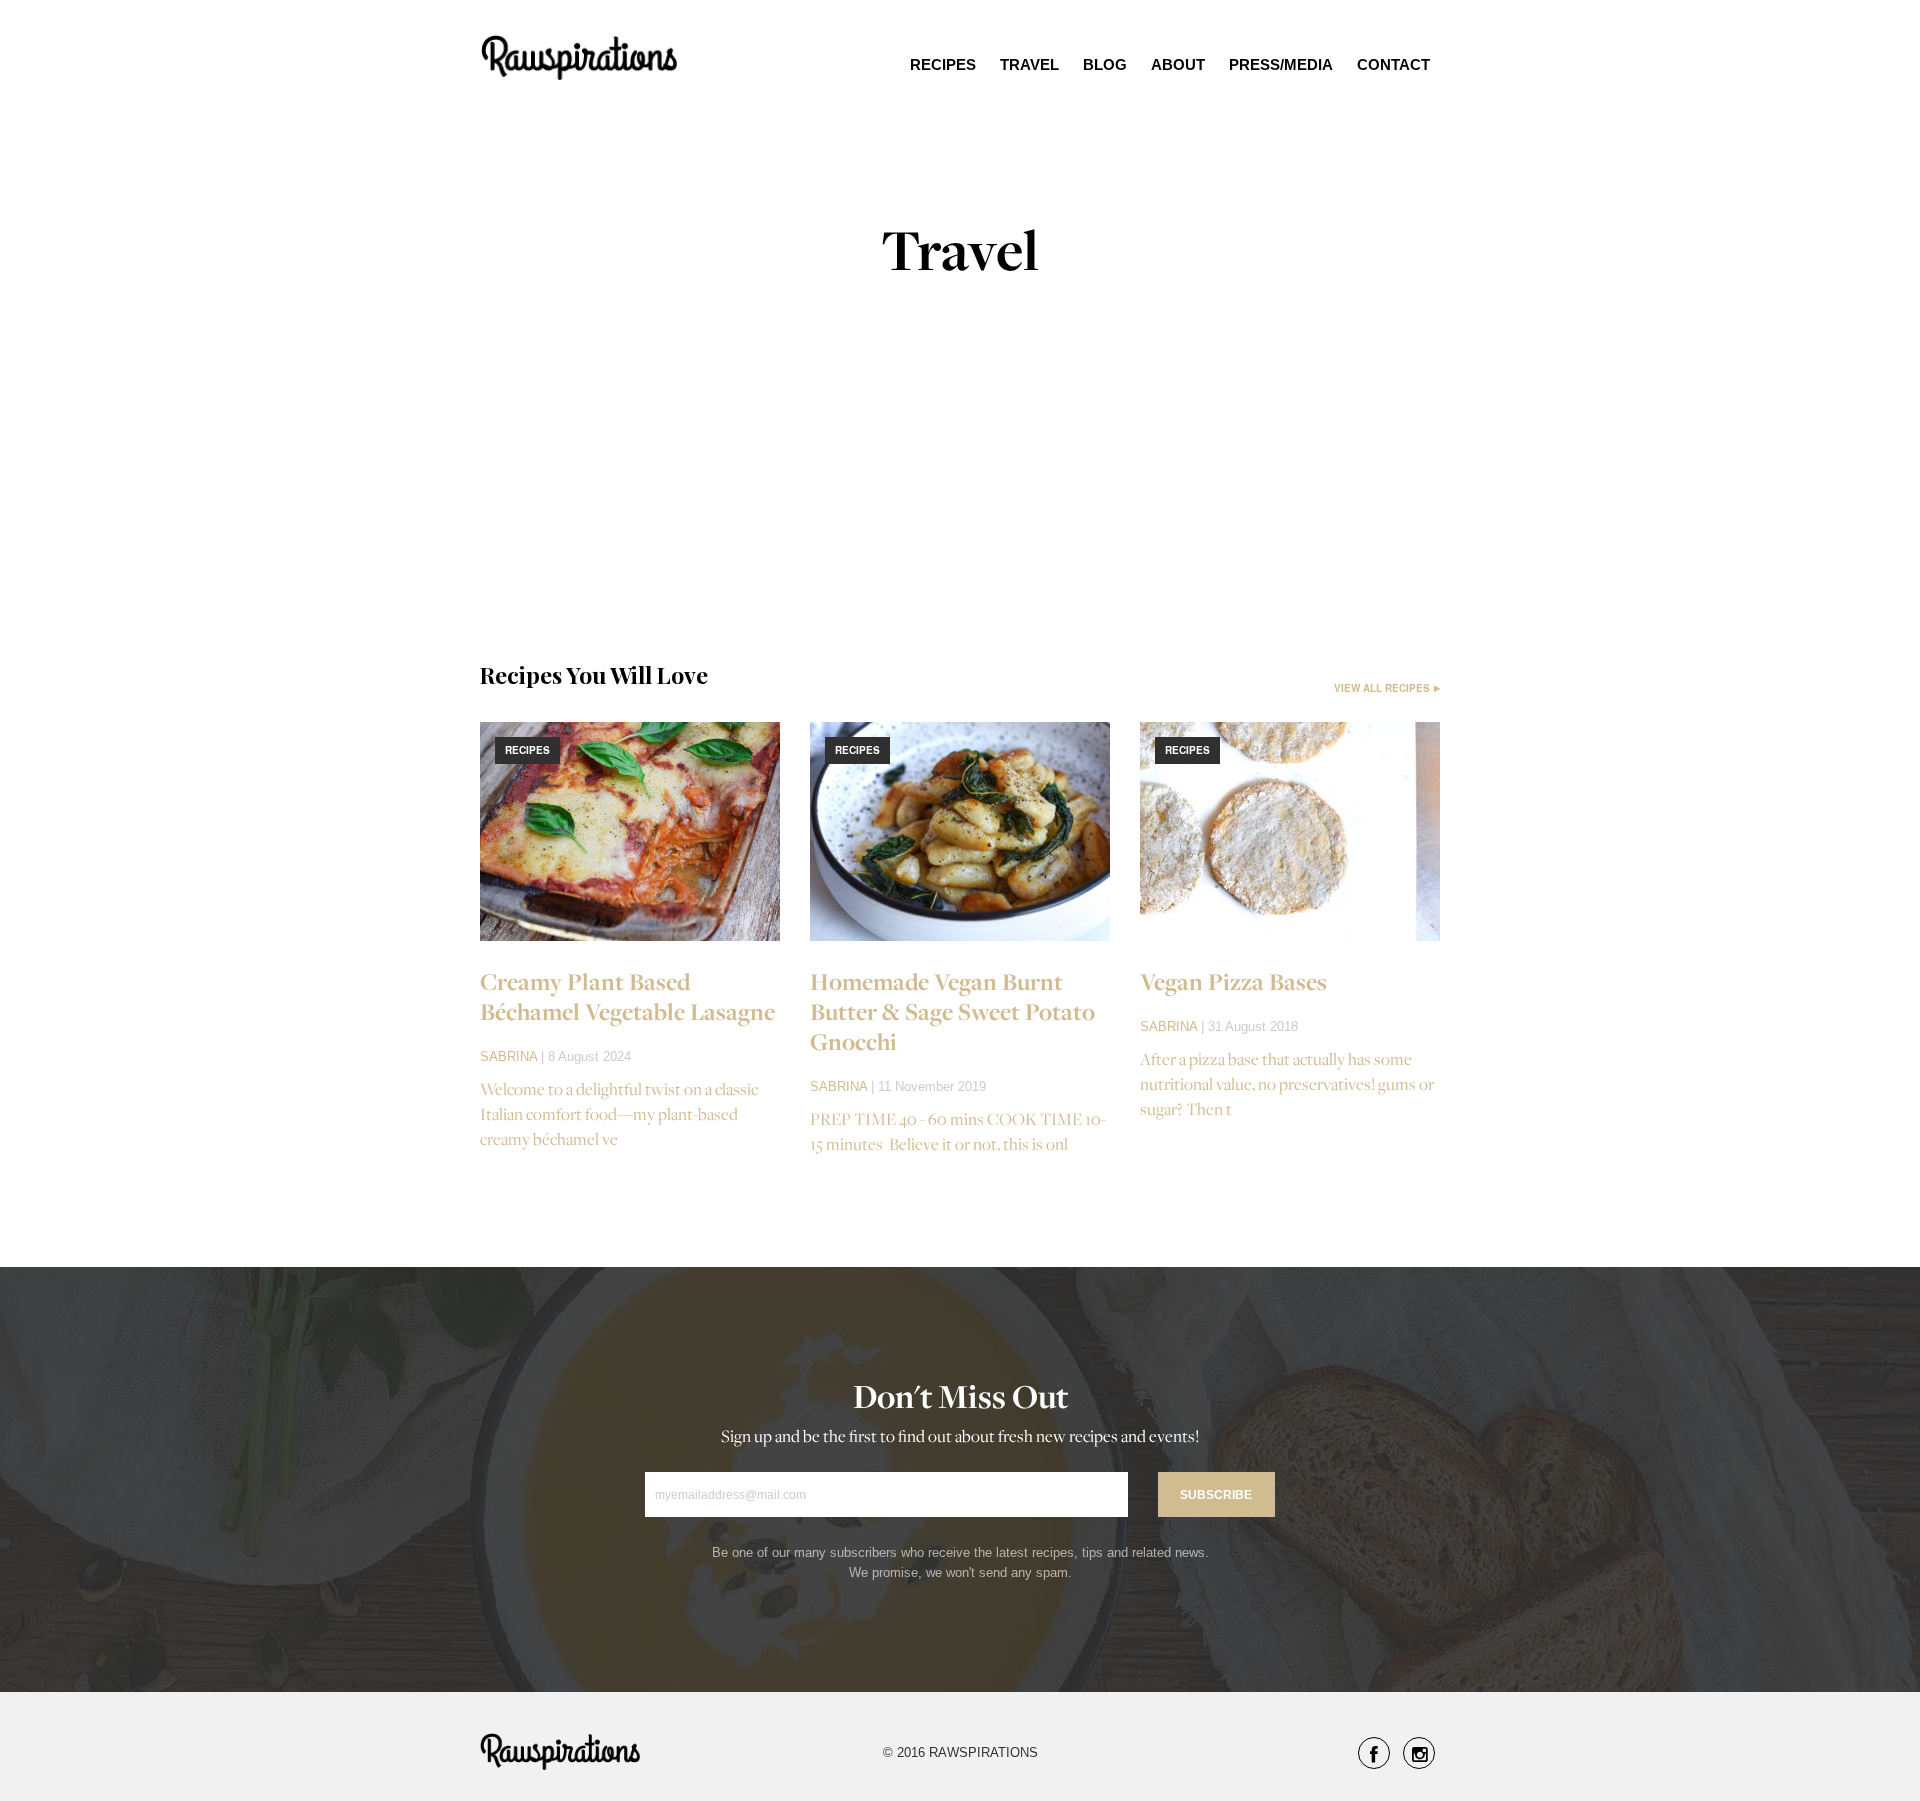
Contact (1393, 65)
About (1178, 65)
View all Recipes (1382, 688)
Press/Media (1281, 65)
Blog (1105, 65)
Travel (1029, 65)
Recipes (943, 65)
